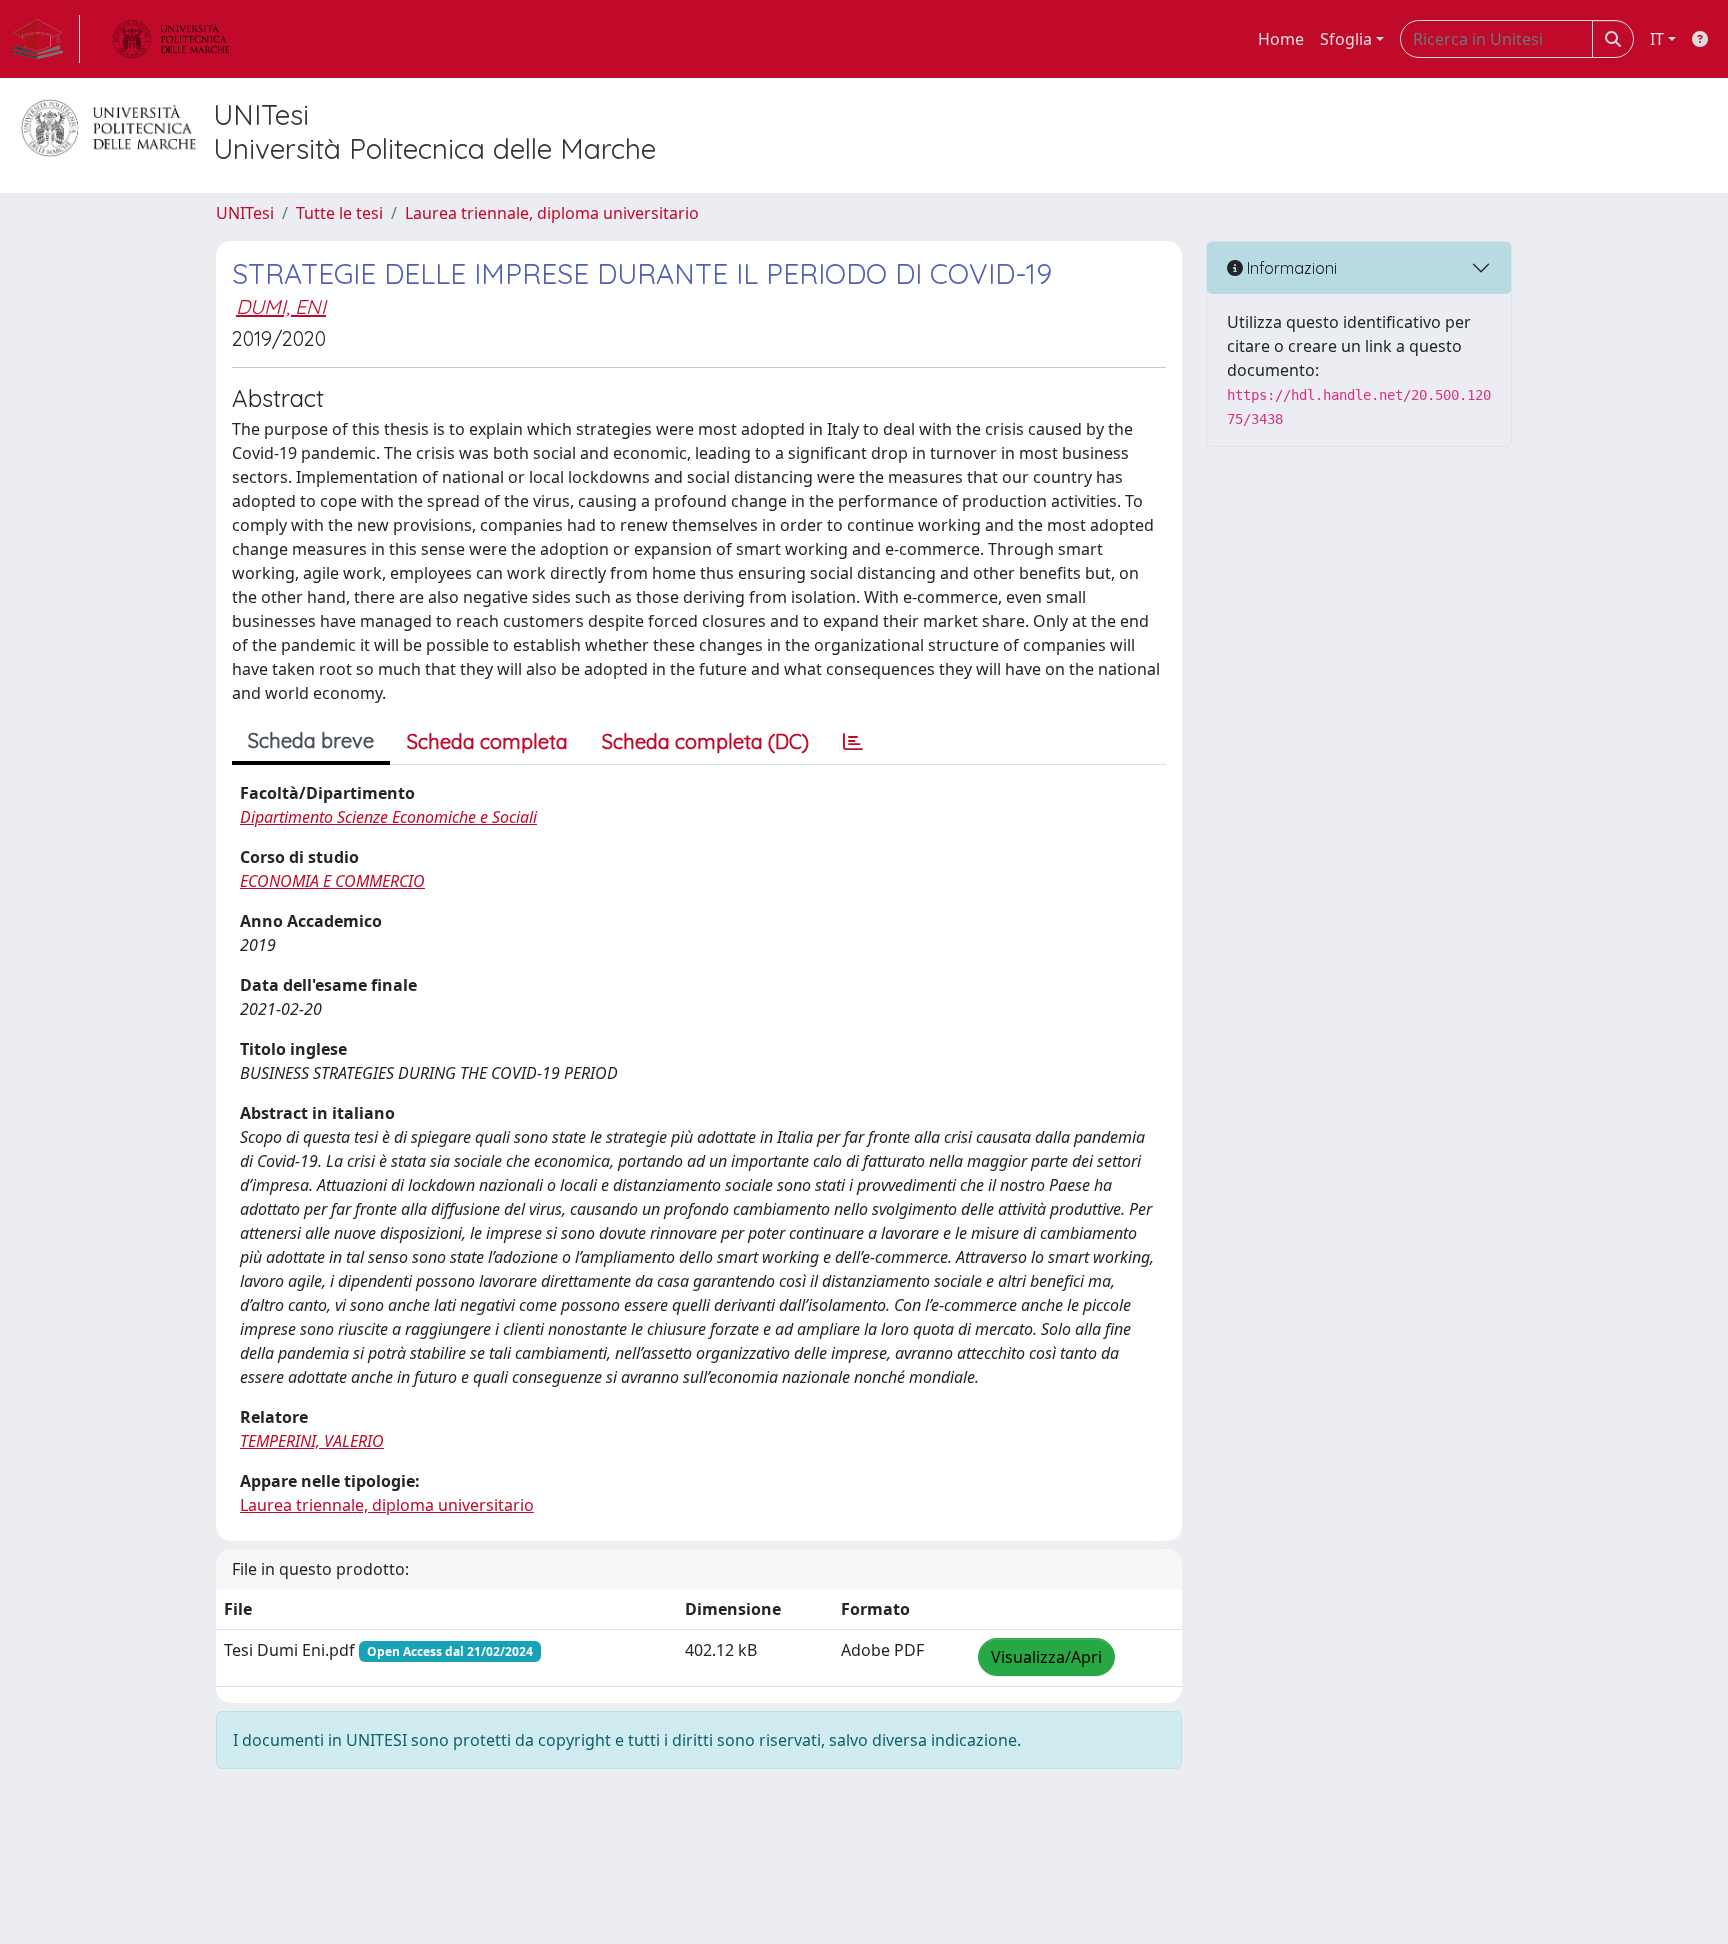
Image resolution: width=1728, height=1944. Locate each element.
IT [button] (1657, 39)
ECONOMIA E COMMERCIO (332, 881)
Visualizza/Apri (1046, 1657)
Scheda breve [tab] (311, 740)
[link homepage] (46, 39)
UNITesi (245, 213)
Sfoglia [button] (1346, 39)
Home (1281, 39)
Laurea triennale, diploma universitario (552, 213)
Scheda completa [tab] (487, 741)
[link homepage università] (171, 39)
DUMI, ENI (281, 306)
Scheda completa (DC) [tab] (705, 741)
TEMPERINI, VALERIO (312, 1441)
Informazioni (1290, 268)
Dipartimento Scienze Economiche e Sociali (388, 817)
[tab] (853, 742)
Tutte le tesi (339, 213)
